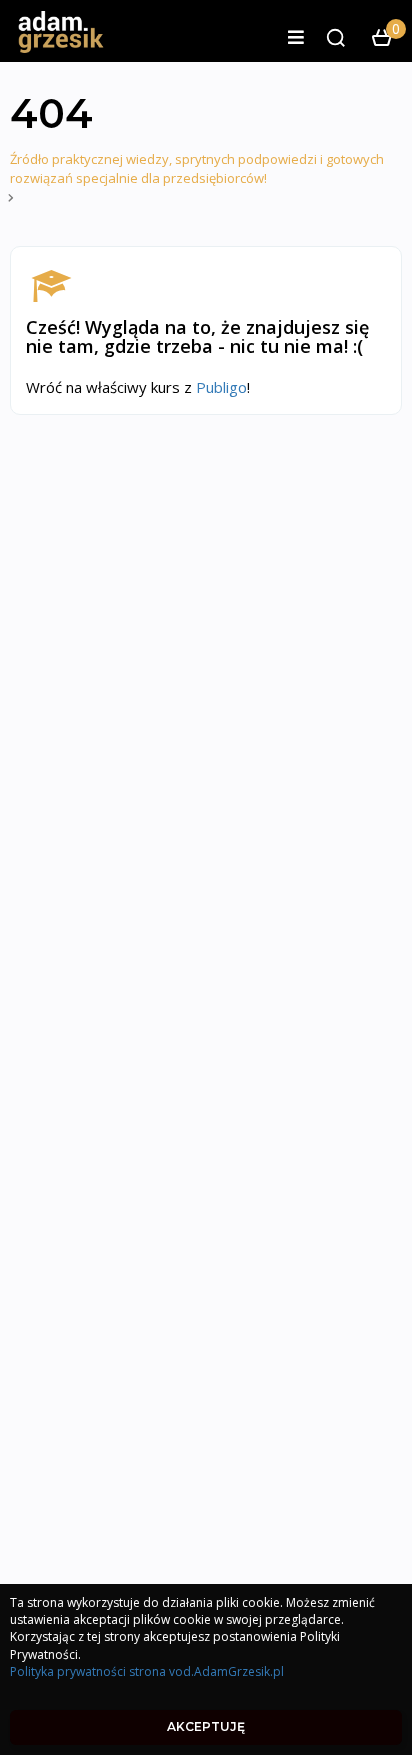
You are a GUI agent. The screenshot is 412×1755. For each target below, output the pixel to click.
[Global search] (336, 38)
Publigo (221, 387)
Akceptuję (206, 1726)
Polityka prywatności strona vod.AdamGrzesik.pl (147, 1671)
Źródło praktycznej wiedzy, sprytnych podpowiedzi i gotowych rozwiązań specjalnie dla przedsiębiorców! (197, 168)
